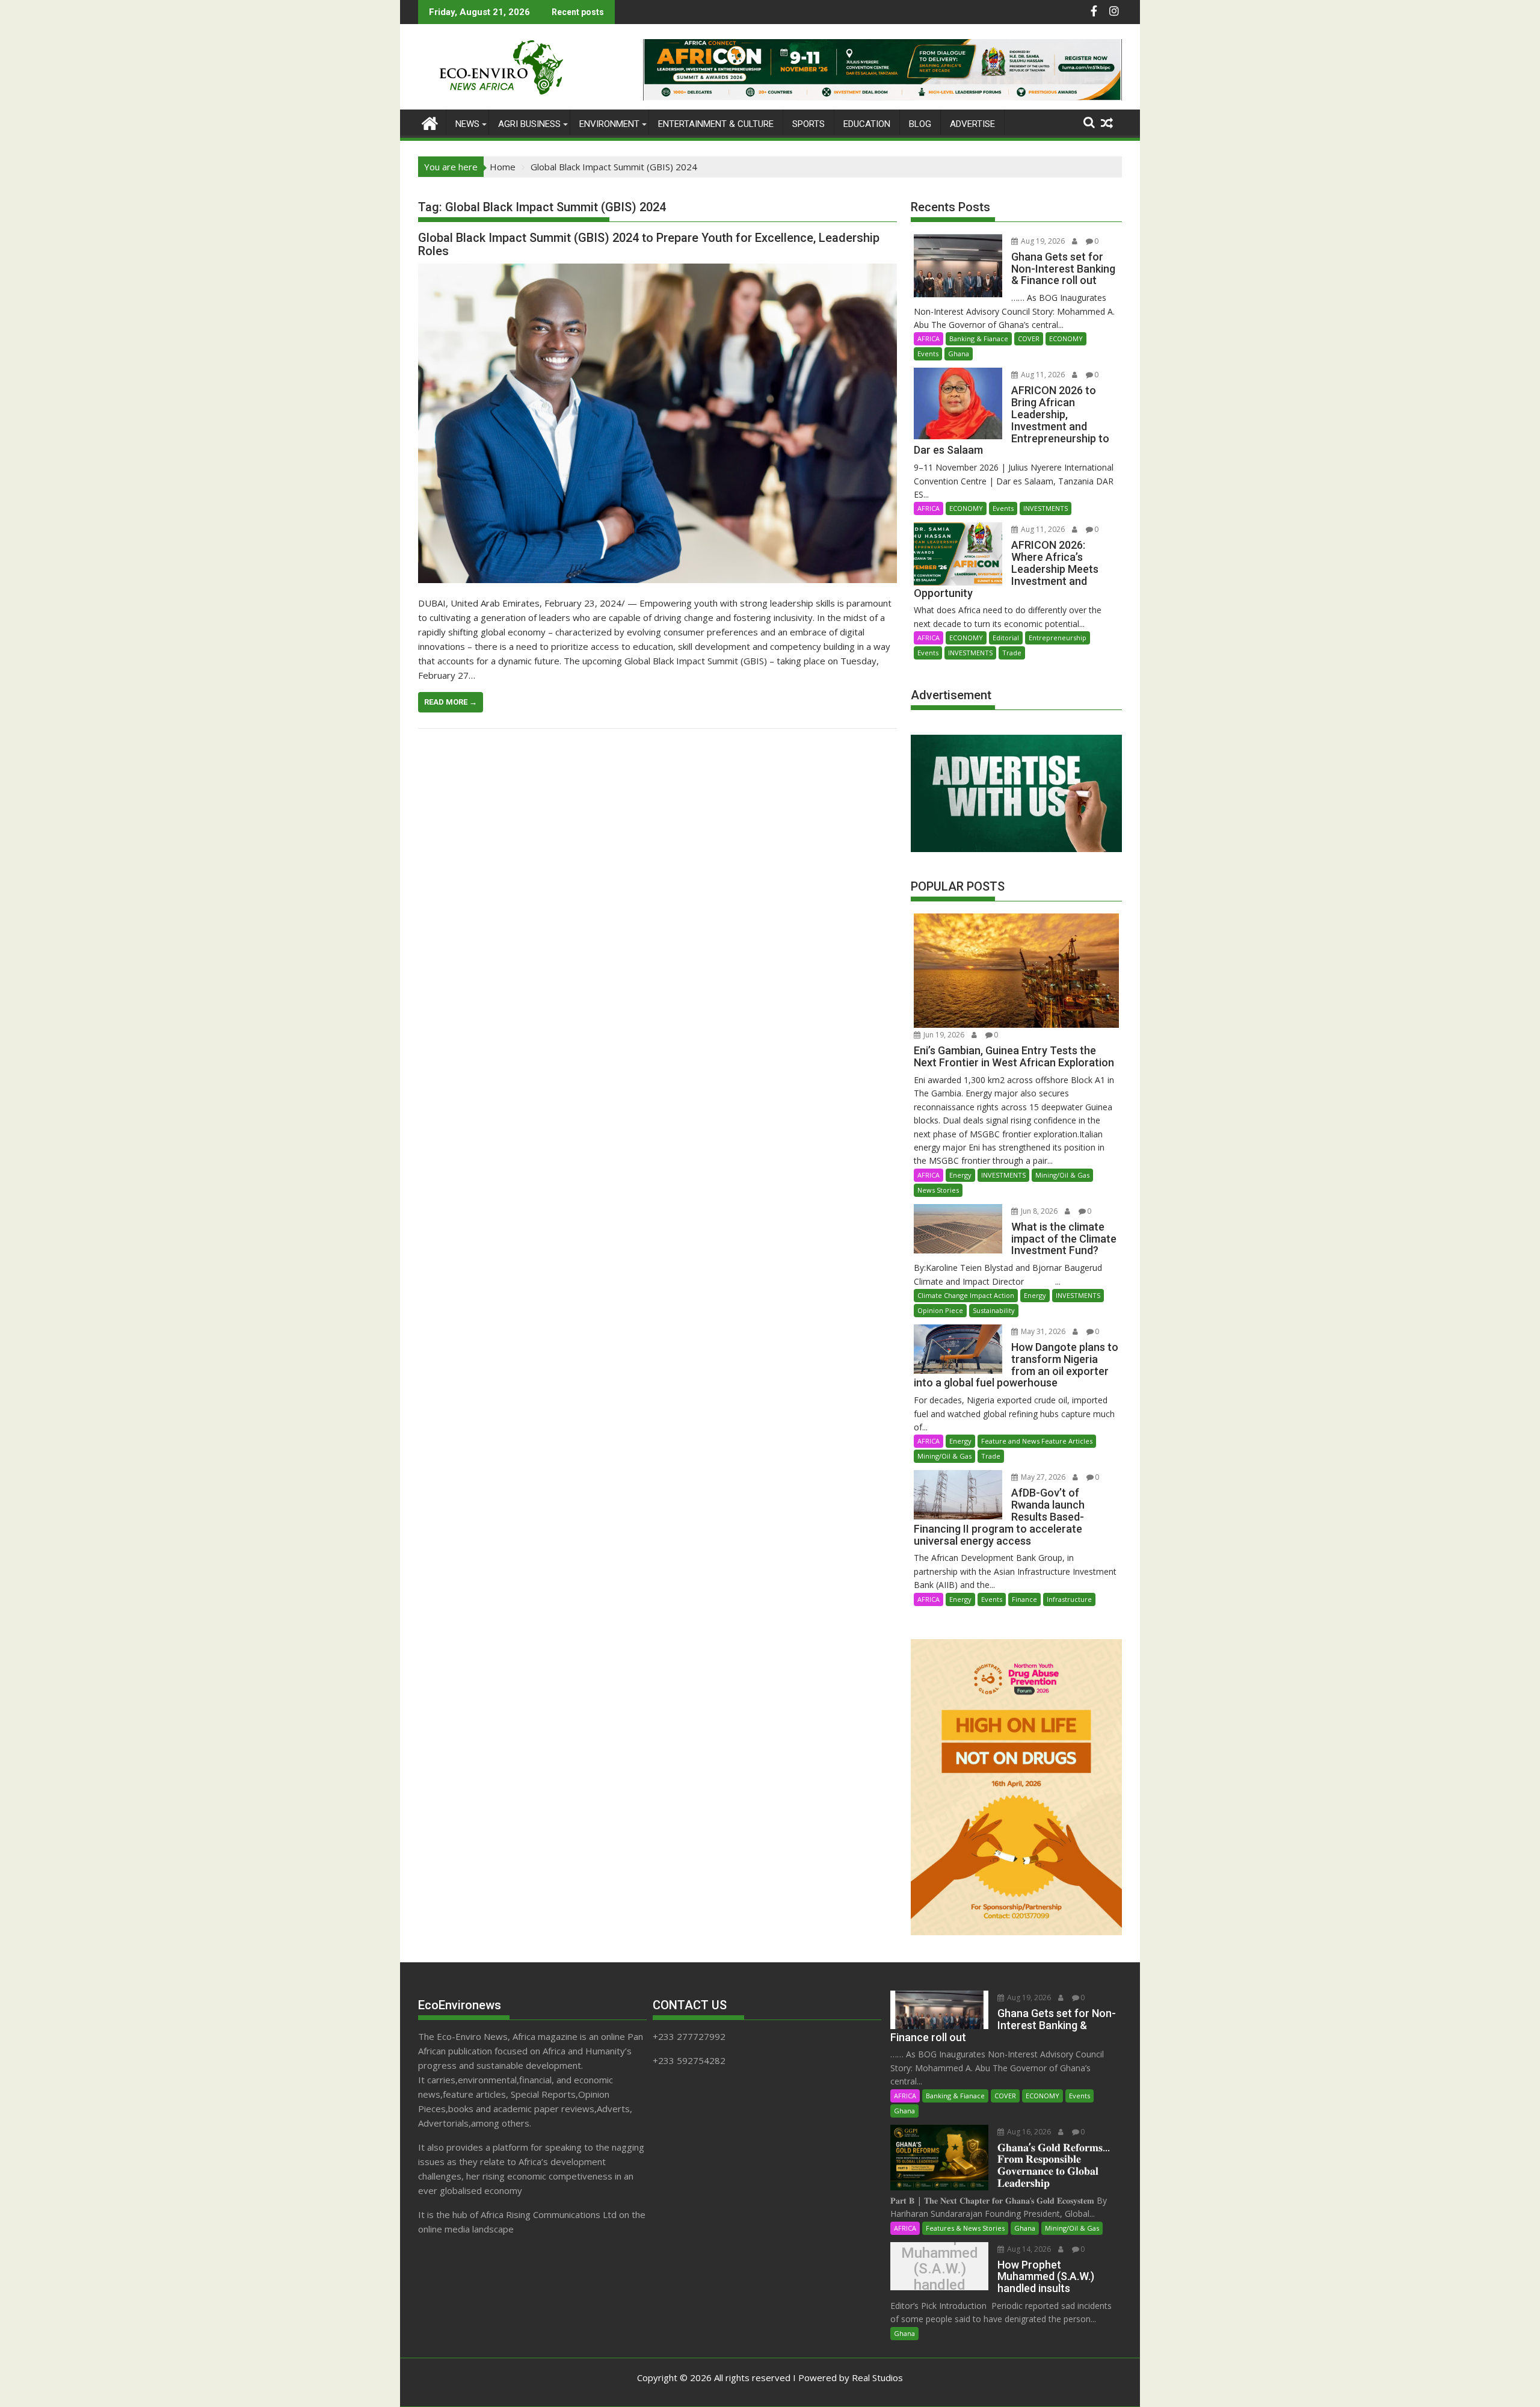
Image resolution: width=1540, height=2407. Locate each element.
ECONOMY (1066, 338)
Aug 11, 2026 (1042, 375)
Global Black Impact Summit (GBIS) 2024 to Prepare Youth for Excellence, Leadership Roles (649, 244)
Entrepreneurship (1058, 638)
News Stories (938, 1190)
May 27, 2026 (1042, 1477)
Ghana (959, 354)
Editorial (1006, 638)
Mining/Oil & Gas (1062, 1175)
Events (928, 354)
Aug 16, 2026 (1028, 2132)
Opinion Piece (940, 1310)
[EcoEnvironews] (430, 122)
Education (867, 124)
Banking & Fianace (979, 338)
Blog (920, 124)
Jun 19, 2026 (943, 1035)
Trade (1012, 653)
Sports (808, 124)
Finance (1024, 1599)
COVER (1029, 338)
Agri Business (529, 124)
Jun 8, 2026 (1038, 1211)
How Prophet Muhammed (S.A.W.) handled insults (940, 2269)
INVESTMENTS (1046, 508)
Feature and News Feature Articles (1037, 1441)
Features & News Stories (965, 2228)
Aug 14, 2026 (1028, 2249)
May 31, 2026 (1042, 1331)
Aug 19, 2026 (1042, 241)
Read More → (451, 702)
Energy (960, 1175)
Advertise (972, 124)
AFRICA (929, 338)
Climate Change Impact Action (966, 1295)
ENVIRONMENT (609, 124)
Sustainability (994, 1310)
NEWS (467, 124)
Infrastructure (1069, 1599)
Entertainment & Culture (716, 124)
